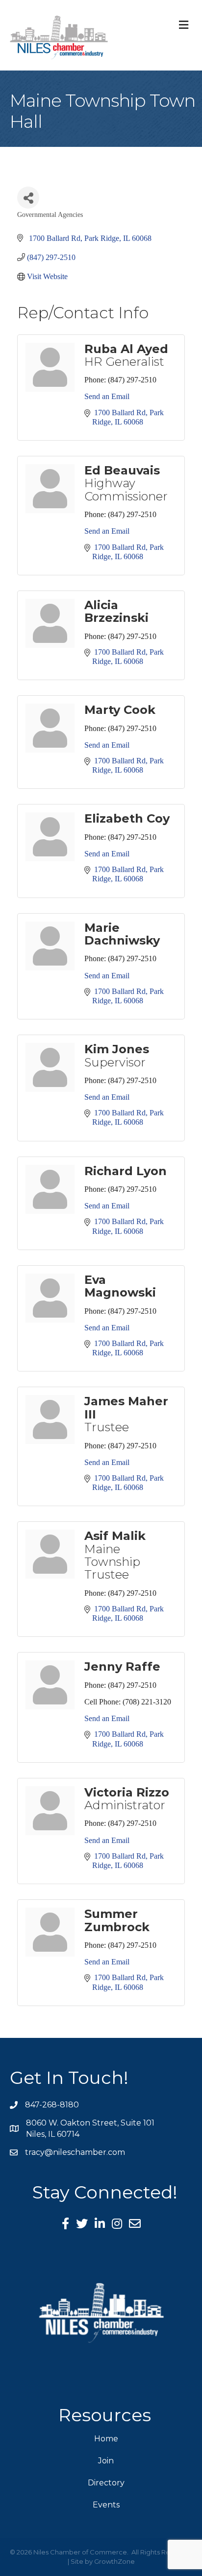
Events (106, 2505)
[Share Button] (28, 198)
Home (106, 2439)
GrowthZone (114, 2561)
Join (106, 2461)
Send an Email (107, 396)
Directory (106, 2483)
